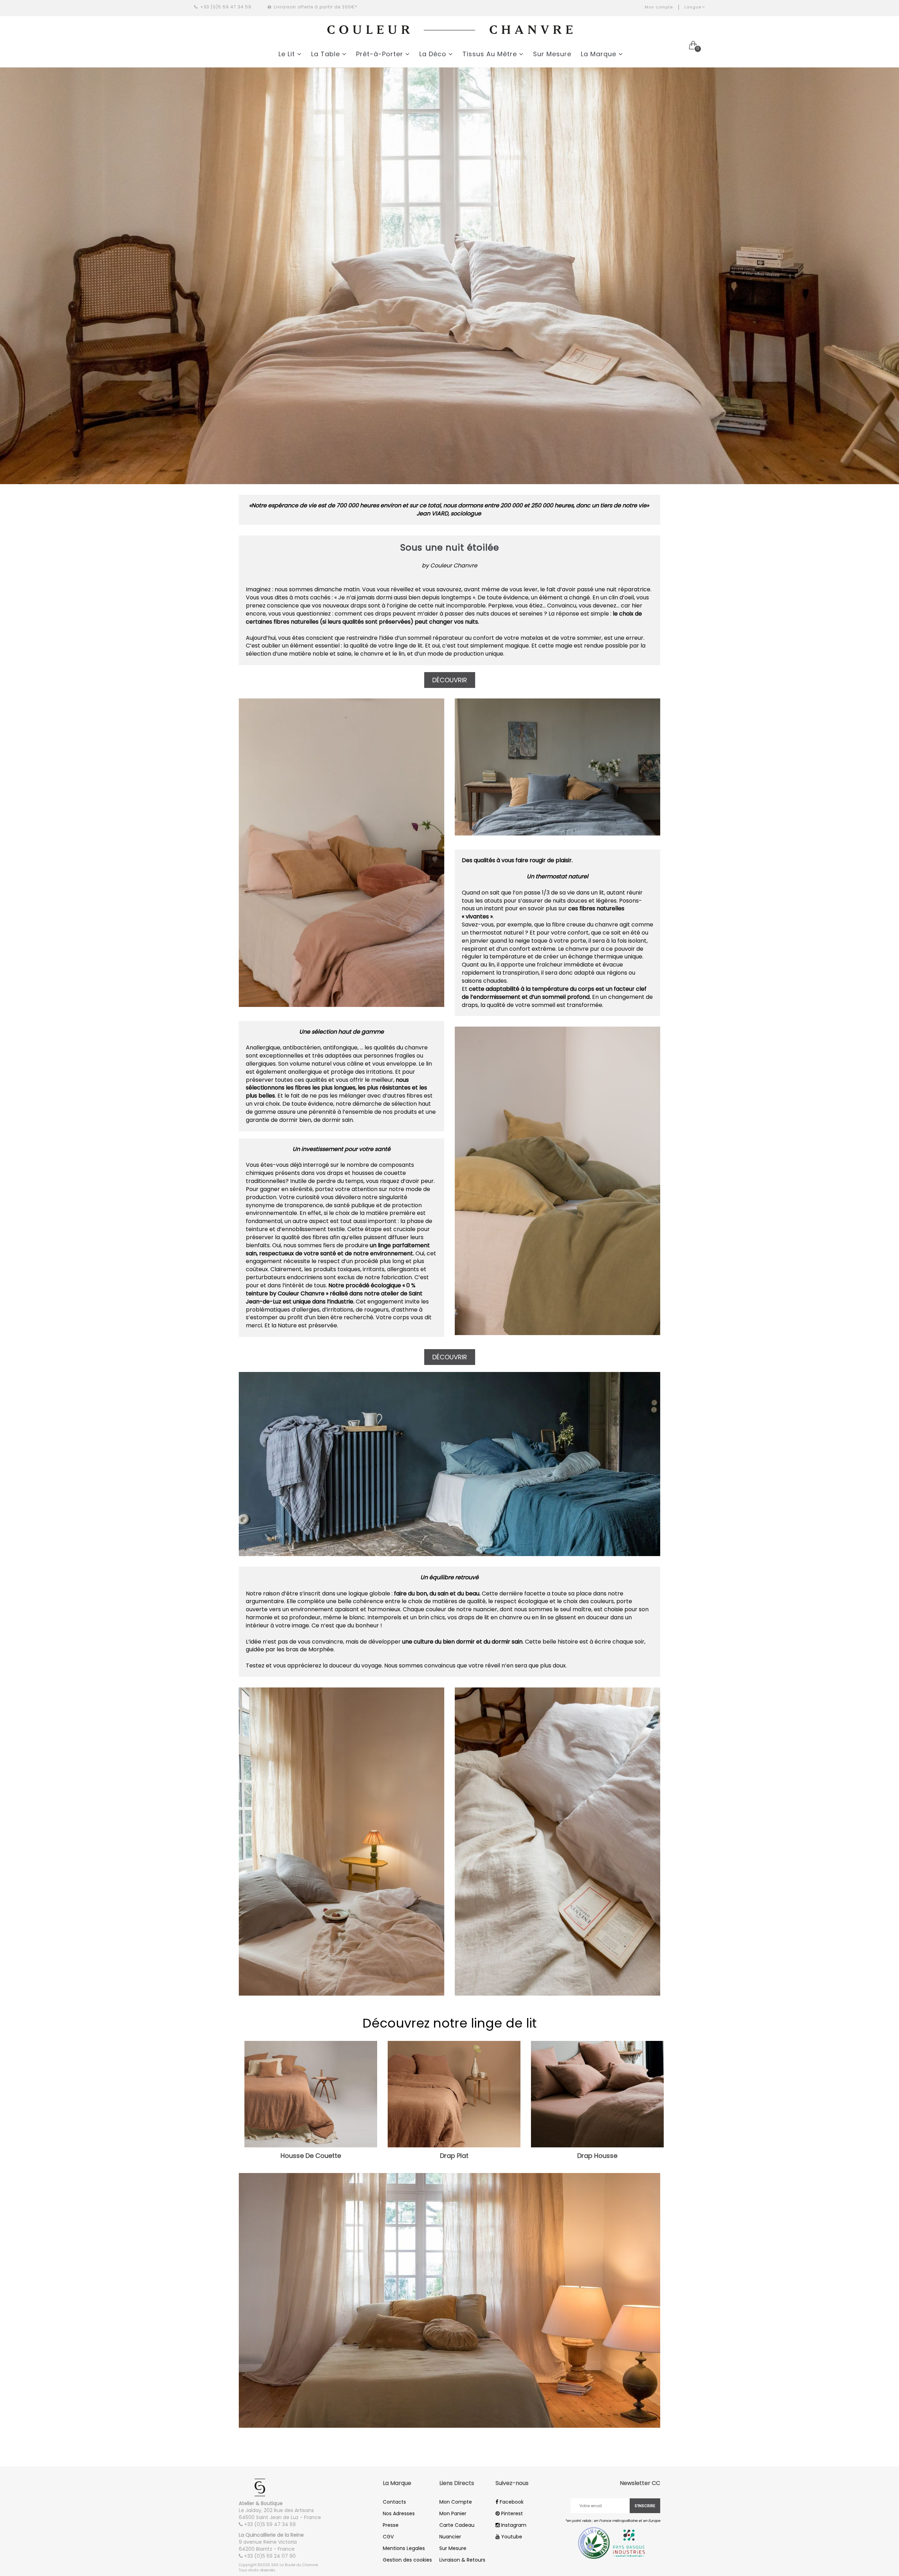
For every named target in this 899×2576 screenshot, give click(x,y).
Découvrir (450, 680)
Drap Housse (597, 2156)
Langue (693, 7)
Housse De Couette (311, 2156)
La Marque (600, 54)
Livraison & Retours (462, 2560)
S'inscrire (645, 2506)
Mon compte (659, 7)
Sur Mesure (552, 54)
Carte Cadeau (457, 2525)
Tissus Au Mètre (491, 54)
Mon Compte (456, 2502)
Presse (391, 2525)
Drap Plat (454, 2156)
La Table (327, 54)
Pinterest (511, 2513)
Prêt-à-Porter (381, 54)
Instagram (513, 2525)
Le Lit (288, 54)
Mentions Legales (404, 2548)
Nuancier (450, 2537)
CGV (388, 2537)
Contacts (394, 2502)
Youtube (511, 2537)
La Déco (434, 54)
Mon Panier (453, 2513)
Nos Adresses (399, 2513)
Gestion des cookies (407, 2560)
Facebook (511, 2502)
